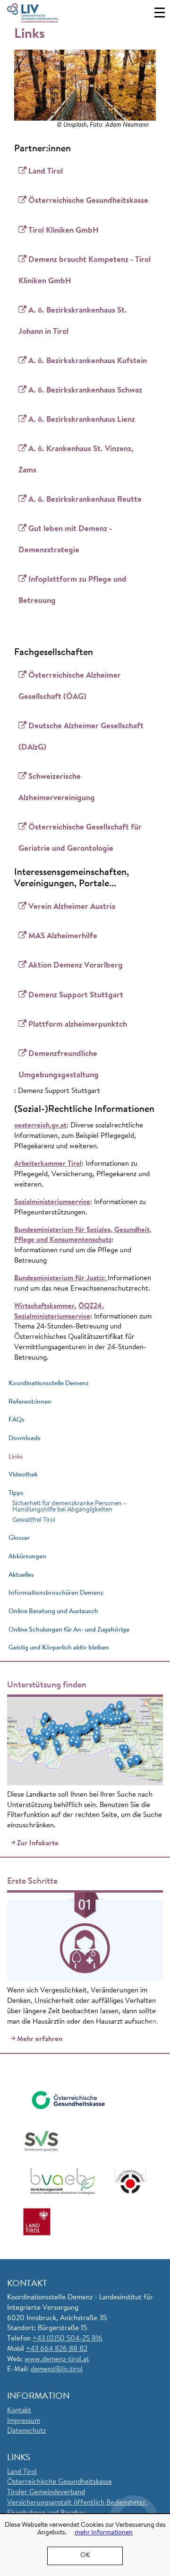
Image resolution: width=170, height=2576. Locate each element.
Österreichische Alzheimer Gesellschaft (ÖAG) (70, 686)
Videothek (23, 1475)
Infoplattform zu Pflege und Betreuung (72, 590)
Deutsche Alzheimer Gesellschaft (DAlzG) (81, 737)
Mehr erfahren (40, 2039)
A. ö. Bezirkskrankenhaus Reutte (85, 500)
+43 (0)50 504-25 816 (68, 2339)
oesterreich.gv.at (40, 1126)
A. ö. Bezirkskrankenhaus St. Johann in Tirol (73, 321)
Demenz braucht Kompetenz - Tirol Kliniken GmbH (85, 271)
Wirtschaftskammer (44, 1306)
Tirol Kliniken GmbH (64, 231)
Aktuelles (21, 1575)
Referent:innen (30, 1402)
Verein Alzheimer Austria (72, 907)
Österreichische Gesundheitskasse (88, 201)
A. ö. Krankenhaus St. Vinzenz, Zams (76, 460)
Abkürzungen (27, 1557)
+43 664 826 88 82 (57, 2349)
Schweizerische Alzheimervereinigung (57, 787)
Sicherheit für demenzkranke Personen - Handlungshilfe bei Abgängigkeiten (69, 1507)
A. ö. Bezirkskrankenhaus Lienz (82, 420)
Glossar (19, 1538)
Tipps (16, 1493)
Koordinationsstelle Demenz (49, 1384)
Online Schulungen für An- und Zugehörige (69, 1630)
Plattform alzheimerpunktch (78, 1025)
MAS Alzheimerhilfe (63, 936)
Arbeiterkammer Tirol (48, 1164)
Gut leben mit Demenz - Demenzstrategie (65, 540)
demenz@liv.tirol (57, 2370)
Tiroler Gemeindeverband (46, 2493)
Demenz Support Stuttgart (76, 995)
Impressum (24, 2421)
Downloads (25, 1438)
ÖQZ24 (90, 1306)
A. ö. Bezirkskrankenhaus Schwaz (85, 390)
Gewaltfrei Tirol (34, 1520)
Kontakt (19, 2411)
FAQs (17, 1420)
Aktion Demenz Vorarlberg (76, 965)
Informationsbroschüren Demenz (56, 1593)
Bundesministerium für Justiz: (61, 1279)
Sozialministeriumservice (52, 1202)
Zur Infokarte (38, 1844)
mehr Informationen (104, 2533)
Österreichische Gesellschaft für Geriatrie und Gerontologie (80, 838)
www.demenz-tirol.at (57, 2360)
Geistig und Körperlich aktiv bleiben (59, 1648)
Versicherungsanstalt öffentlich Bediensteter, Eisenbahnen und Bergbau (77, 2508)
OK (85, 2556)
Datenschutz (26, 2431)
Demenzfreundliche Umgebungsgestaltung (59, 1065)
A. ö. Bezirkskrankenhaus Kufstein (88, 361)
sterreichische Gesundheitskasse (62, 2482)
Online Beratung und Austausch (53, 1611)
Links (16, 1457)
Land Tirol (46, 171)
